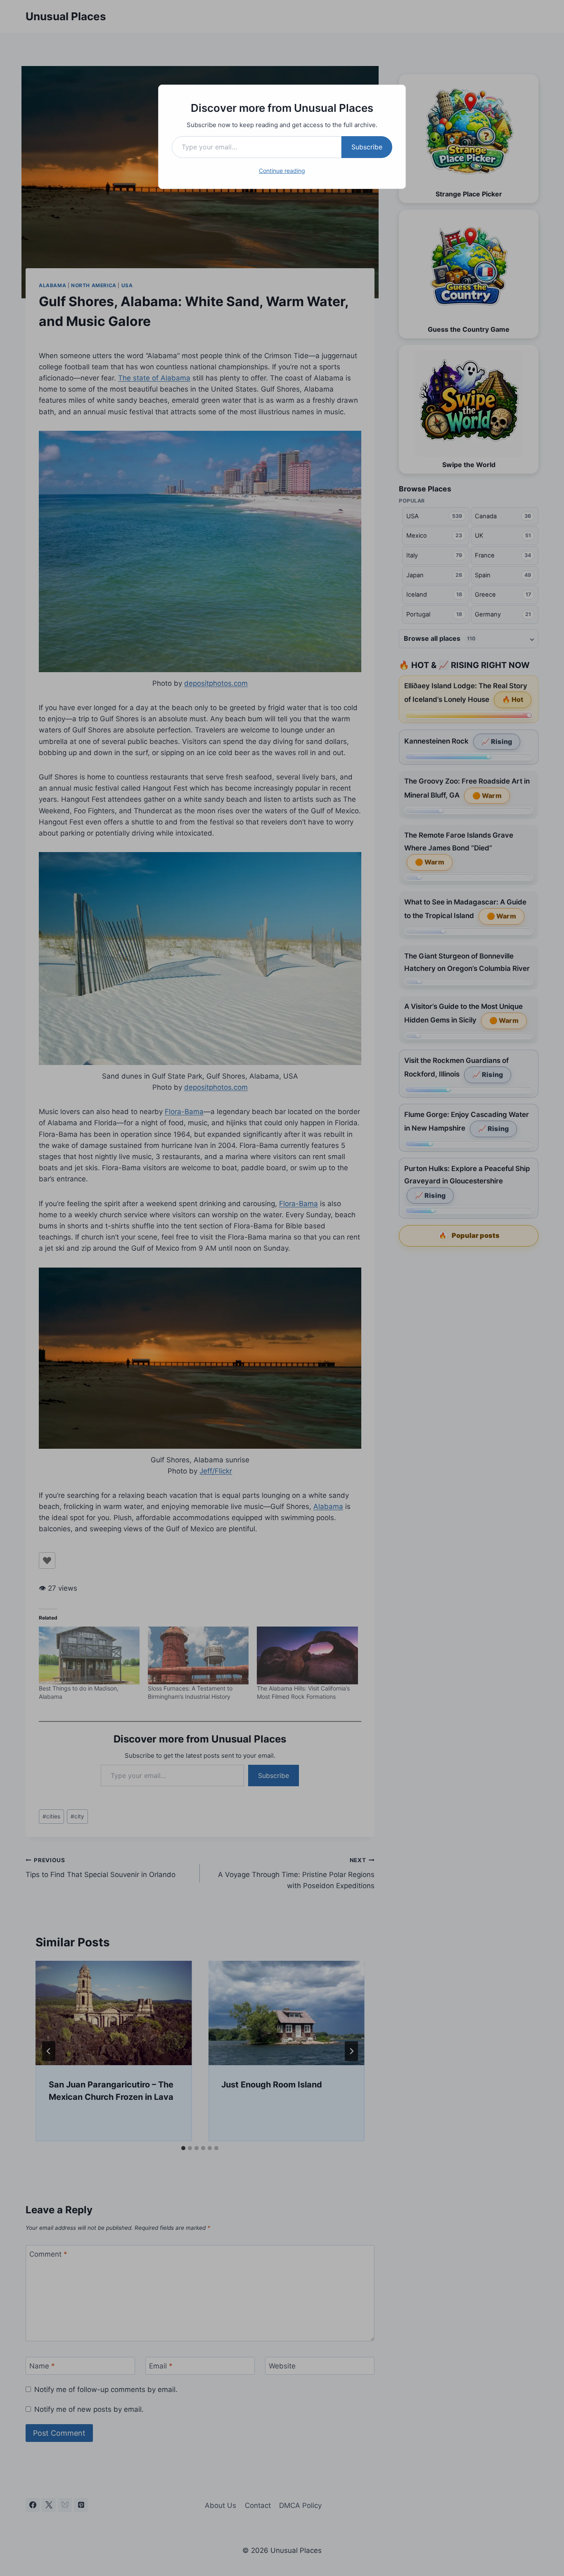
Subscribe (367, 147)
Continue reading (282, 171)
